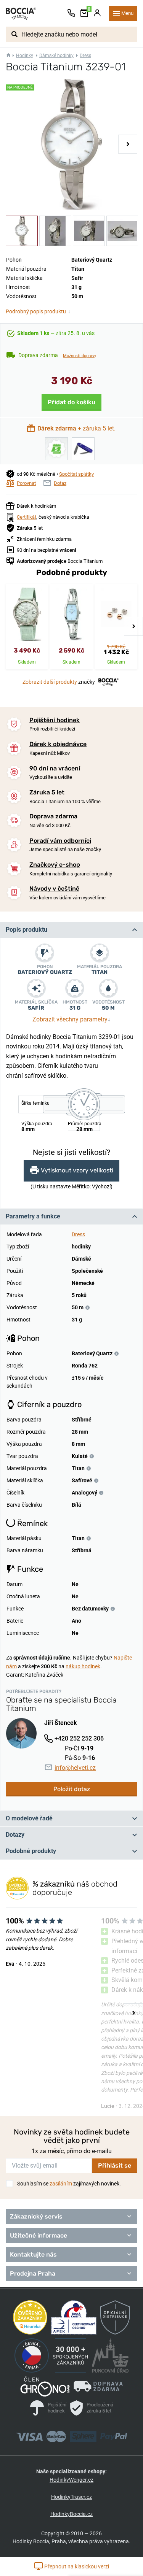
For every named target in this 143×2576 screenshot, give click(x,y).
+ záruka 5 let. (77, 428)
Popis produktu (27, 930)
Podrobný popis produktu (38, 311)
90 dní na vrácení (55, 768)
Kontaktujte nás (33, 2254)
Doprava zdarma (53, 816)
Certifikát (27, 517)
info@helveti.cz (75, 1768)
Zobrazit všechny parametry (71, 1019)
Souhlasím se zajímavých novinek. (69, 2184)
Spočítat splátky (76, 474)
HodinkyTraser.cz (71, 2497)
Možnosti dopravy (80, 356)
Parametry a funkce (33, 1216)
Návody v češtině (54, 889)
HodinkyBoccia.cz (71, 2514)
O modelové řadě (29, 1818)
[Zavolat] (71, 13)
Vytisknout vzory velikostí (77, 1170)
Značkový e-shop (55, 865)
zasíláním (61, 2184)
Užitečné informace (39, 2235)
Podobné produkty (31, 1851)
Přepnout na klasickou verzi (76, 2566)
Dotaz (60, 483)
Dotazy (15, 1835)
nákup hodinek (83, 1666)
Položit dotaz (72, 1789)
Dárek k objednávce (58, 744)
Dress (85, 56)
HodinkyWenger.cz (71, 2480)
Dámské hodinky (56, 56)
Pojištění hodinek (55, 720)
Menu (127, 13)
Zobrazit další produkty (50, 681)
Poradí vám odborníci (60, 841)
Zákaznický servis (36, 2216)
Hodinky (25, 56)
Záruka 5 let (47, 792)
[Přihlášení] (97, 13)
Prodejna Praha (33, 2273)
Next (128, 144)
